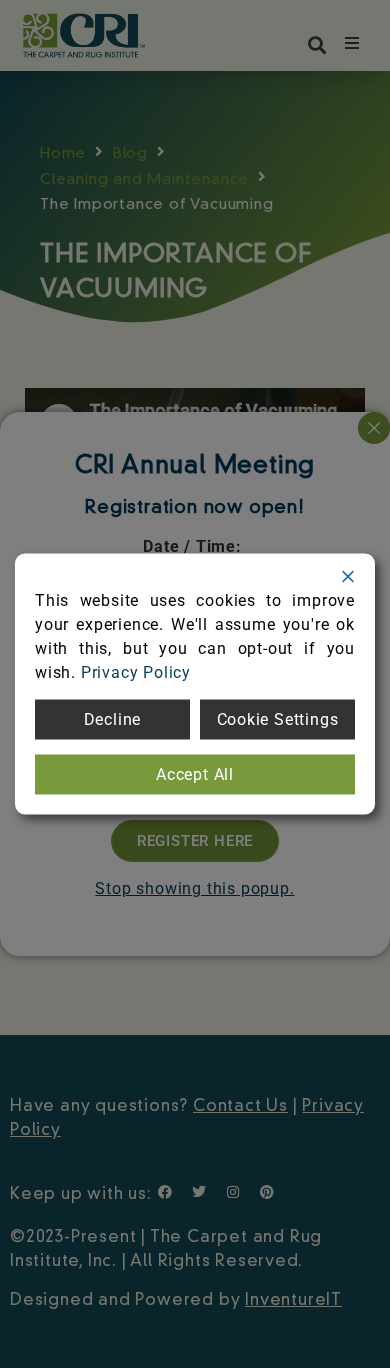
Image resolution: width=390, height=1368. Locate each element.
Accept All (195, 774)
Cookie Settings (278, 719)
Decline (113, 719)
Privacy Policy (136, 672)
